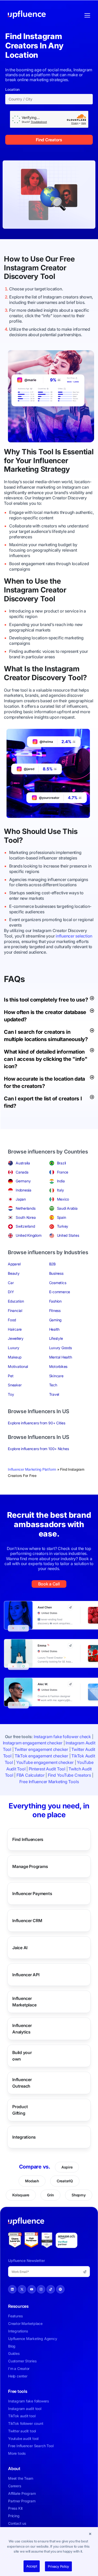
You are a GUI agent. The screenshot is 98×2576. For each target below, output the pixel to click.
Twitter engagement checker (41, 1749)
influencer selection (74, 936)
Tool (48, 276)
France (63, 1172)
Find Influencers (28, 1839)
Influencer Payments (32, 1893)
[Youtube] (32, 2289)
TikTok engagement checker (41, 1756)
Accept (32, 2566)
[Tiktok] (51, 2289)
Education (16, 1301)
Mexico (63, 1199)
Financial (15, 1311)
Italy (60, 1190)
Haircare (15, 1329)
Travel (54, 1394)
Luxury (14, 1348)
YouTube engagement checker (45, 1762)
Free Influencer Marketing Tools (49, 1782)
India (61, 1181)
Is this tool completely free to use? (46, 1000)
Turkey (63, 1226)
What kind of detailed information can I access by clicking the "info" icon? (46, 1059)
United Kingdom (29, 1235)
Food (12, 1320)
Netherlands (25, 1208)
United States (68, 1235)
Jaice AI (20, 1947)
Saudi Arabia (67, 1208)
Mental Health (61, 1357)
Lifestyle (56, 1338)
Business (56, 1273)
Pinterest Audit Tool (47, 1769)
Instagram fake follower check (62, 1737)
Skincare (56, 1376)
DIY (11, 1292)
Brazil (62, 1163)
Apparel (14, 1264)
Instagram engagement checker (33, 1743)
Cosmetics (58, 1283)
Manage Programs (30, 1866)
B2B (52, 1264)
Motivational (18, 1366)
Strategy (55, 469)
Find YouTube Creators (69, 1775)
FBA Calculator (31, 1775)
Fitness (55, 1311)
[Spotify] (60, 2289)
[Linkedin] (12, 2289)
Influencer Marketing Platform (32, 1469)
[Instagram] (41, 2289)
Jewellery (16, 1338)
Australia (23, 1163)
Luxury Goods (60, 1348)
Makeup (15, 1357)
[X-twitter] (22, 2289)
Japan (21, 1199)
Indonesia (24, 1190)
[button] (90, 2534)
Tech (53, 1385)
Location (12, 90)
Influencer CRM (27, 1920)
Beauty (14, 1273)
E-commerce (60, 1292)
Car (11, 1283)
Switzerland (25, 1226)
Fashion (55, 1301)
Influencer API (26, 1974)
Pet (11, 1376)
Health (54, 1329)
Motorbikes (58, 1366)
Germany (23, 1181)
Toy (11, 1394)
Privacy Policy (58, 2566)
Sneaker (15, 1385)
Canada (22, 1172)
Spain (62, 1217)
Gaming (55, 1320)
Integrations (24, 2137)
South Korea (26, 1217)
